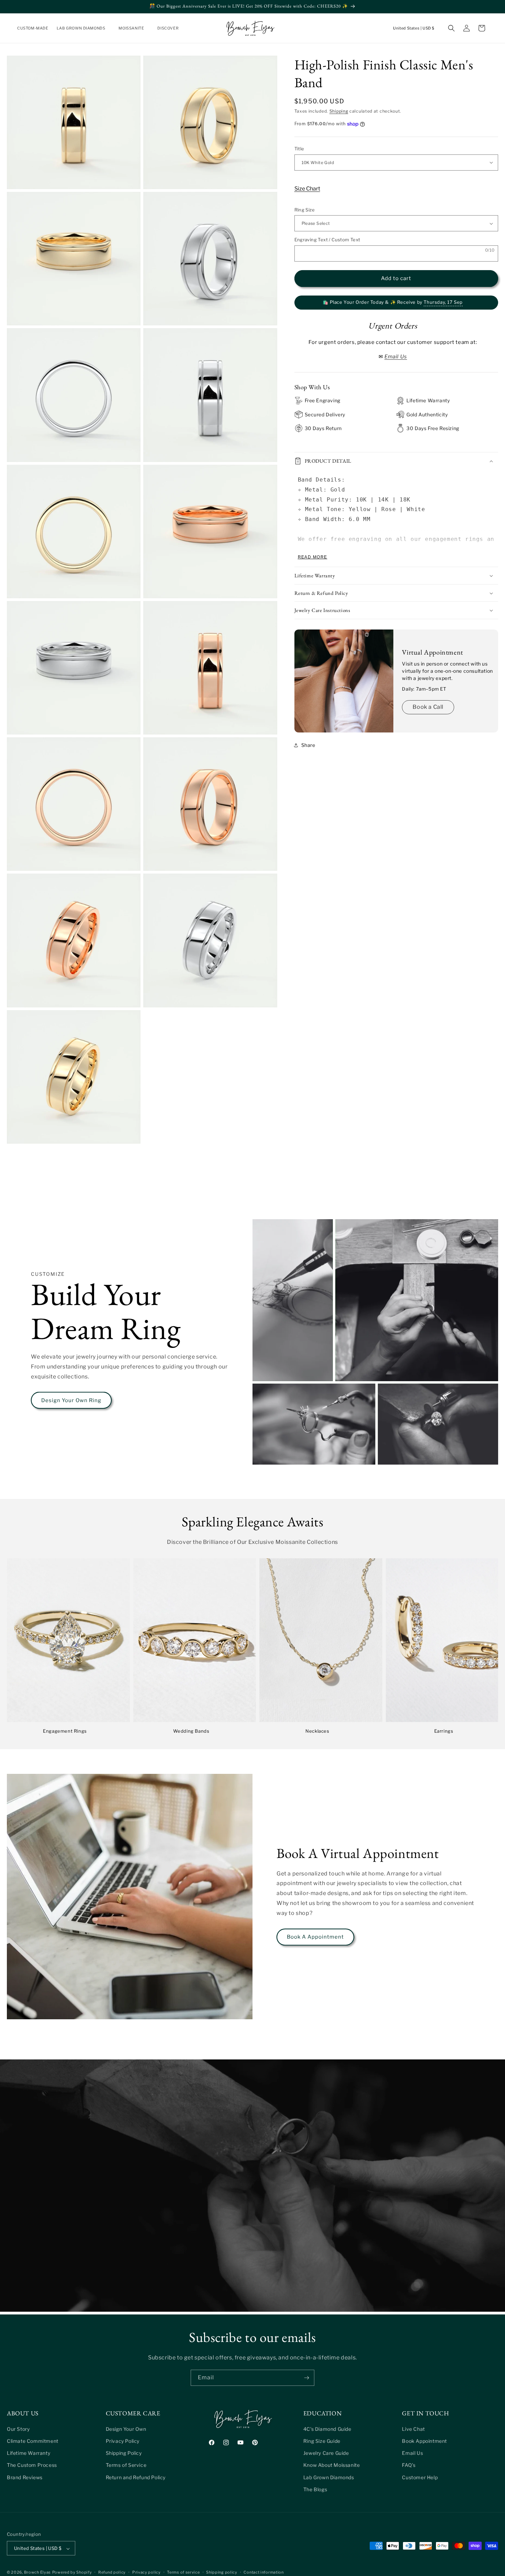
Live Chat (413, 2429)
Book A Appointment (315, 1937)
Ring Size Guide (322, 2441)
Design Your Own (126, 2429)
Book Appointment (424, 2441)
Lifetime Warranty (29, 2453)
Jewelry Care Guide (326, 2453)
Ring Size (305, 210)
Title (299, 149)
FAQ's (409, 2465)
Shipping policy (222, 2572)
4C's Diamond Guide (327, 2429)
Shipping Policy (124, 2453)
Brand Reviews (25, 2477)
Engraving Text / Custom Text (327, 240)
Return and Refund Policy (136, 2477)
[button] (84, 28)
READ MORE (313, 557)
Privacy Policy (123, 2441)
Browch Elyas (37, 2573)
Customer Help (420, 2477)
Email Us (412, 2453)
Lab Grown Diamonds (329, 2477)
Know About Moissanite (332, 2465)
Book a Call (428, 707)
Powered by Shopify (72, 2573)
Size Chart (307, 189)
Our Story (18, 2429)
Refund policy (112, 2572)
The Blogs (315, 2489)
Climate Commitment (33, 2441)
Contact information (263, 2572)
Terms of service (183, 2572)
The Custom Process (32, 2465)
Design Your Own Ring (71, 1400)
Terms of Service (126, 2465)
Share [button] (308, 745)
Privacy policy (147, 2572)
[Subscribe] (306, 2378)
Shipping (339, 111)
